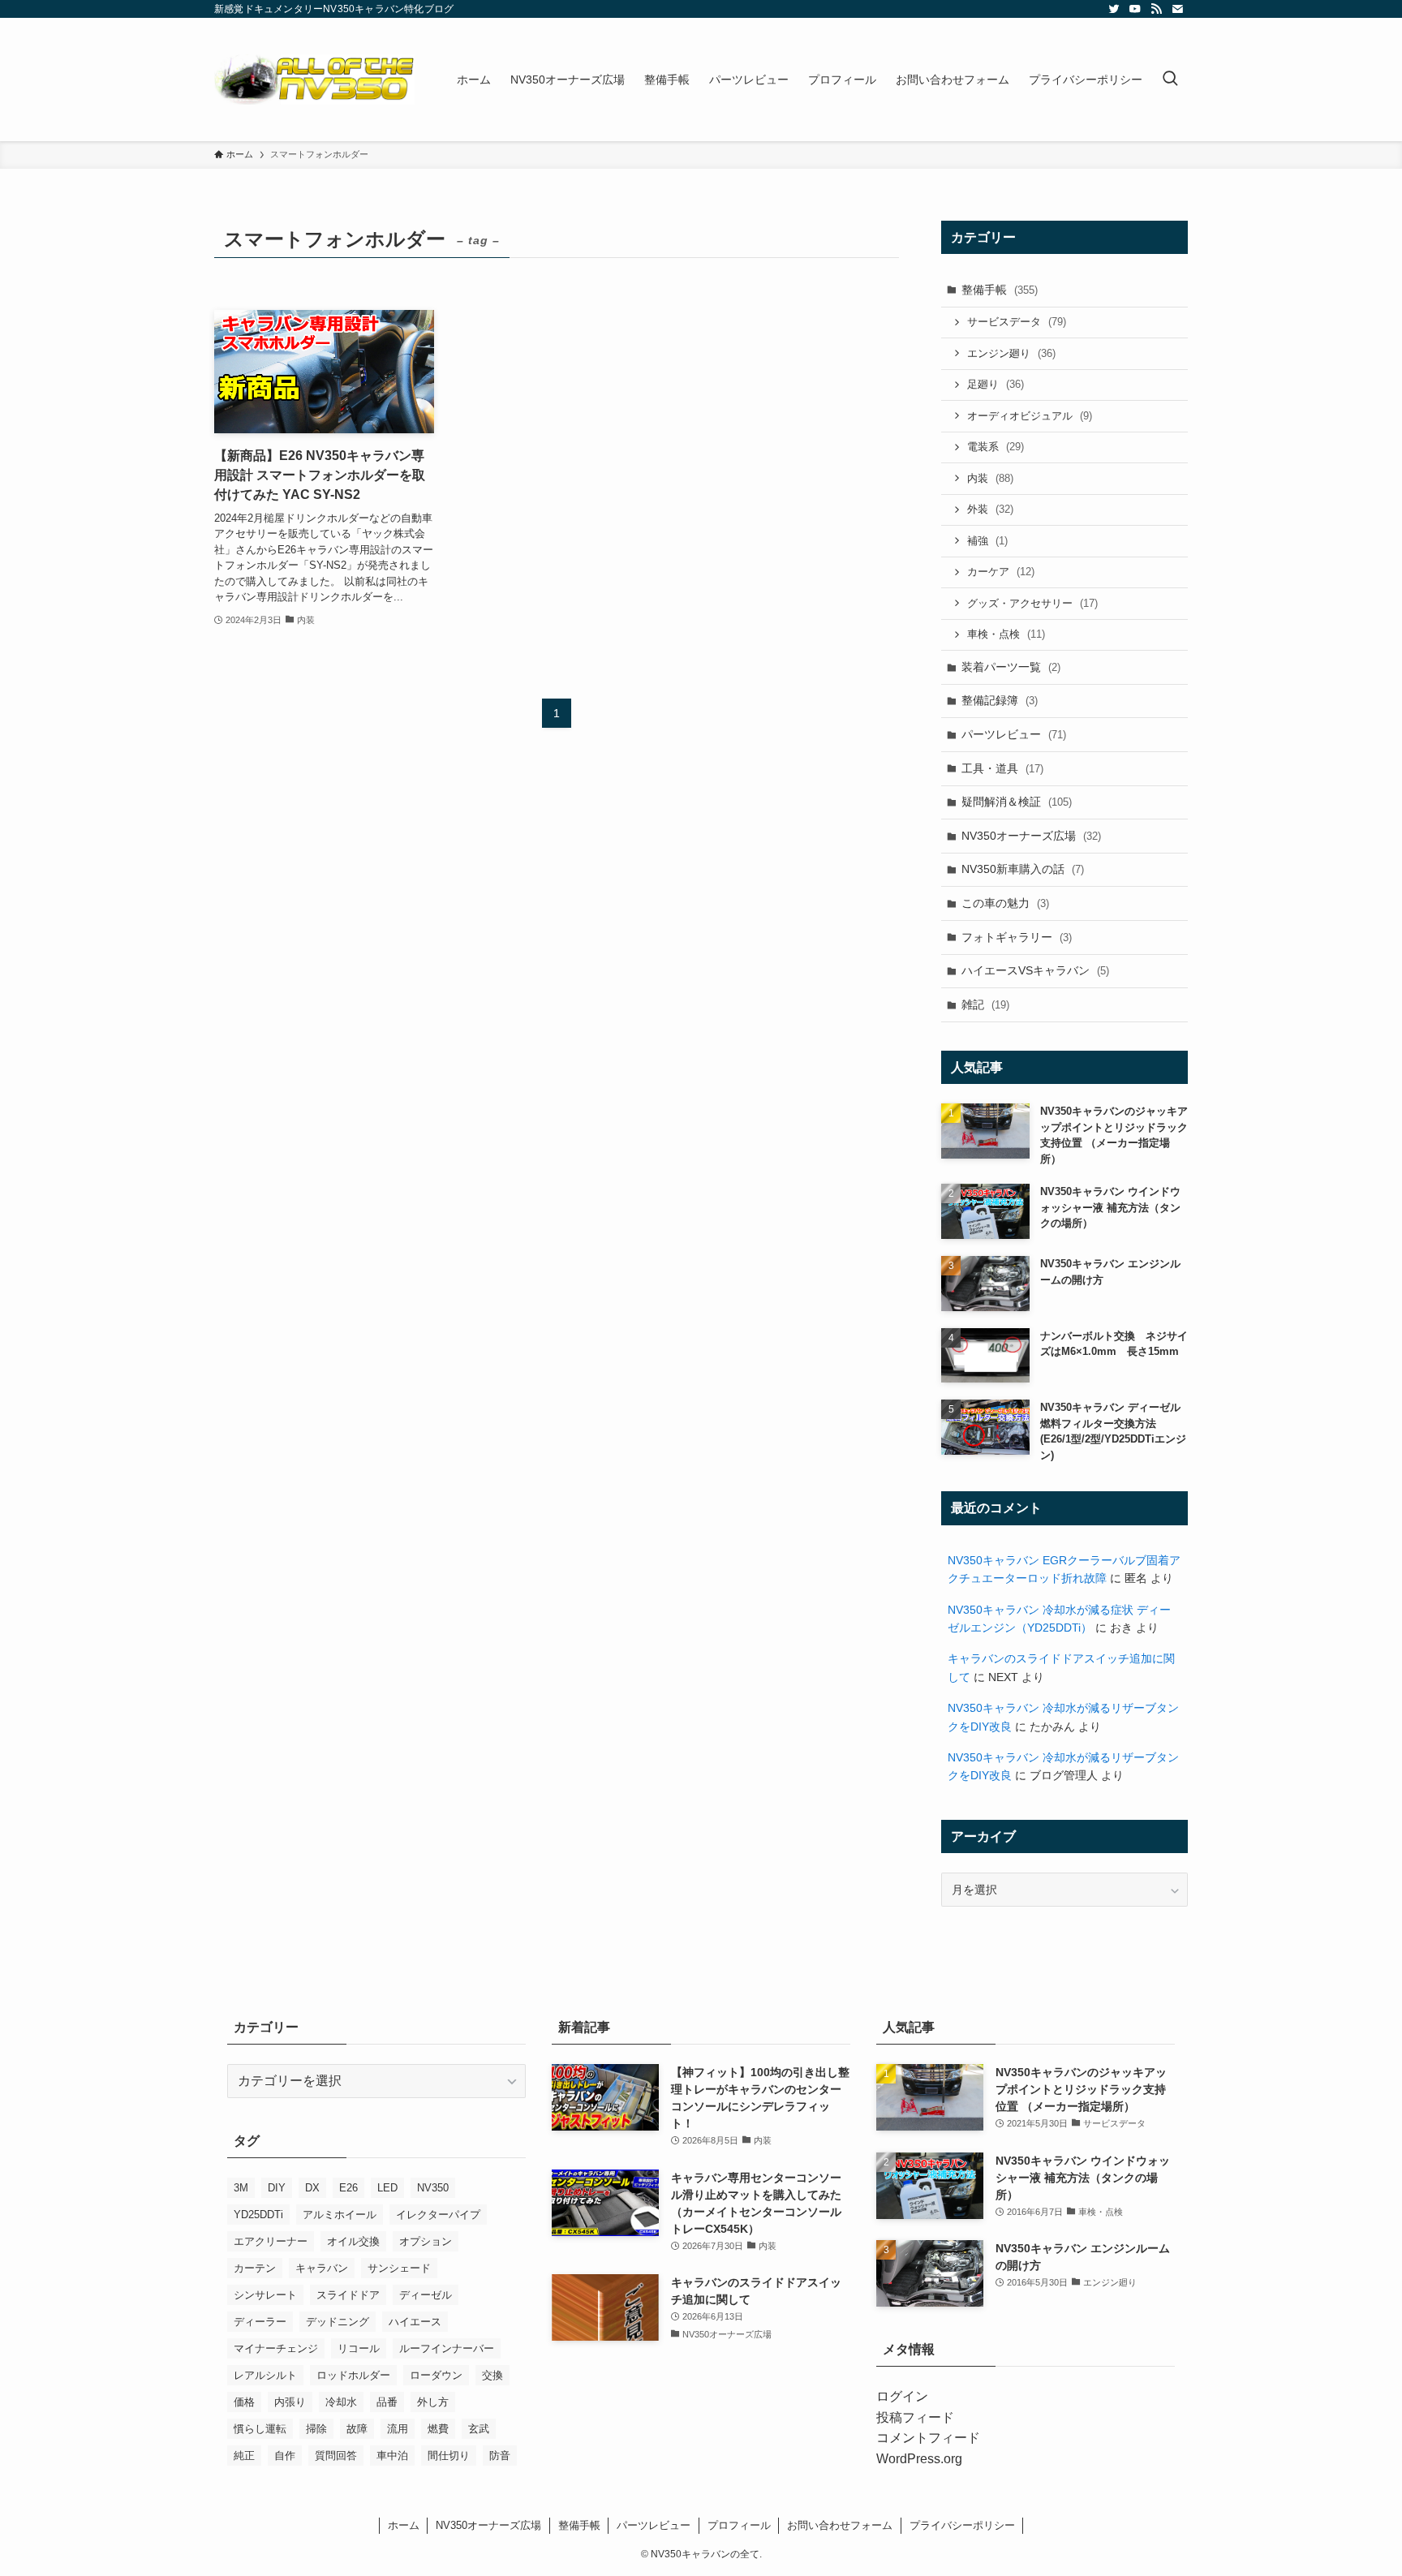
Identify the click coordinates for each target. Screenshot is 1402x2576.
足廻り (996, 384)
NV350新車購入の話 (1023, 869)
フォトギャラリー (1017, 937)
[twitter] (1114, 9)
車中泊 (392, 2456)
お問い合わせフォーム (840, 2525)
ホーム (404, 2525)
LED (387, 2188)
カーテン (255, 2268)
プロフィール (739, 2525)
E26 (348, 2188)
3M (241, 2188)
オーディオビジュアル (1030, 416)
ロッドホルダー (353, 2375)
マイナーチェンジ (276, 2348)
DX (312, 2188)
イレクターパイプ (438, 2215)
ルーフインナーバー (447, 2348)
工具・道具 (1002, 768)
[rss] (1156, 9)
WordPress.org (919, 2459)
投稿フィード (915, 2417)
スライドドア (348, 2295)
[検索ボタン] (1170, 80)
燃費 (438, 2429)
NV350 (433, 2188)
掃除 (316, 2429)
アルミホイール (340, 2215)
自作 (285, 2456)
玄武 (479, 2429)
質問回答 (336, 2456)
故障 (357, 2429)
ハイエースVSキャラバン (1035, 970)
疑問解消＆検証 (1017, 802)
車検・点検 (1006, 634)
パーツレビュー (1014, 734)
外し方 (433, 2402)
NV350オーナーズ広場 (1031, 836)
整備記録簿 (1000, 700)
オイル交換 (353, 2241)
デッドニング (338, 2322)
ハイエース (415, 2322)
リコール (359, 2348)
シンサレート (265, 2295)
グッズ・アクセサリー (1032, 603)
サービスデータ (1017, 322)
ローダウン (436, 2375)
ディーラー (260, 2322)
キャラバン (322, 2268)
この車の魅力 (1005, 903)
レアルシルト (265, 2375)
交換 (492, 2375)
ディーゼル (426, 2295)
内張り (290, 2402)
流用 (398, 2429)
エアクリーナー (271, 2241)
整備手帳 (1000, 290)
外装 (990, 509)
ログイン (902, 2396)
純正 (244, 2456)
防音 (500, 2456)
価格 (244, 2402)
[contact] (1177, 9)
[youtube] (1135, 9)
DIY (277, 2188)
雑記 (985, 1004)
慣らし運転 (260, 2429)
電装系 (996, 447)
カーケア (1001, 572)
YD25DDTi (258, 2215)
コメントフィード (928, 2438)
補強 (987, 541)
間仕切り (449, 2456)
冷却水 (341, 2402)
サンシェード (399, 2268)
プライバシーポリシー (962, 2525)
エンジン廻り (1011, 353)
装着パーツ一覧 (1011, 667)
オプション (426, 2241)
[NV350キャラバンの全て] (314, 80)
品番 (387, 2402)
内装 (990, 478)
